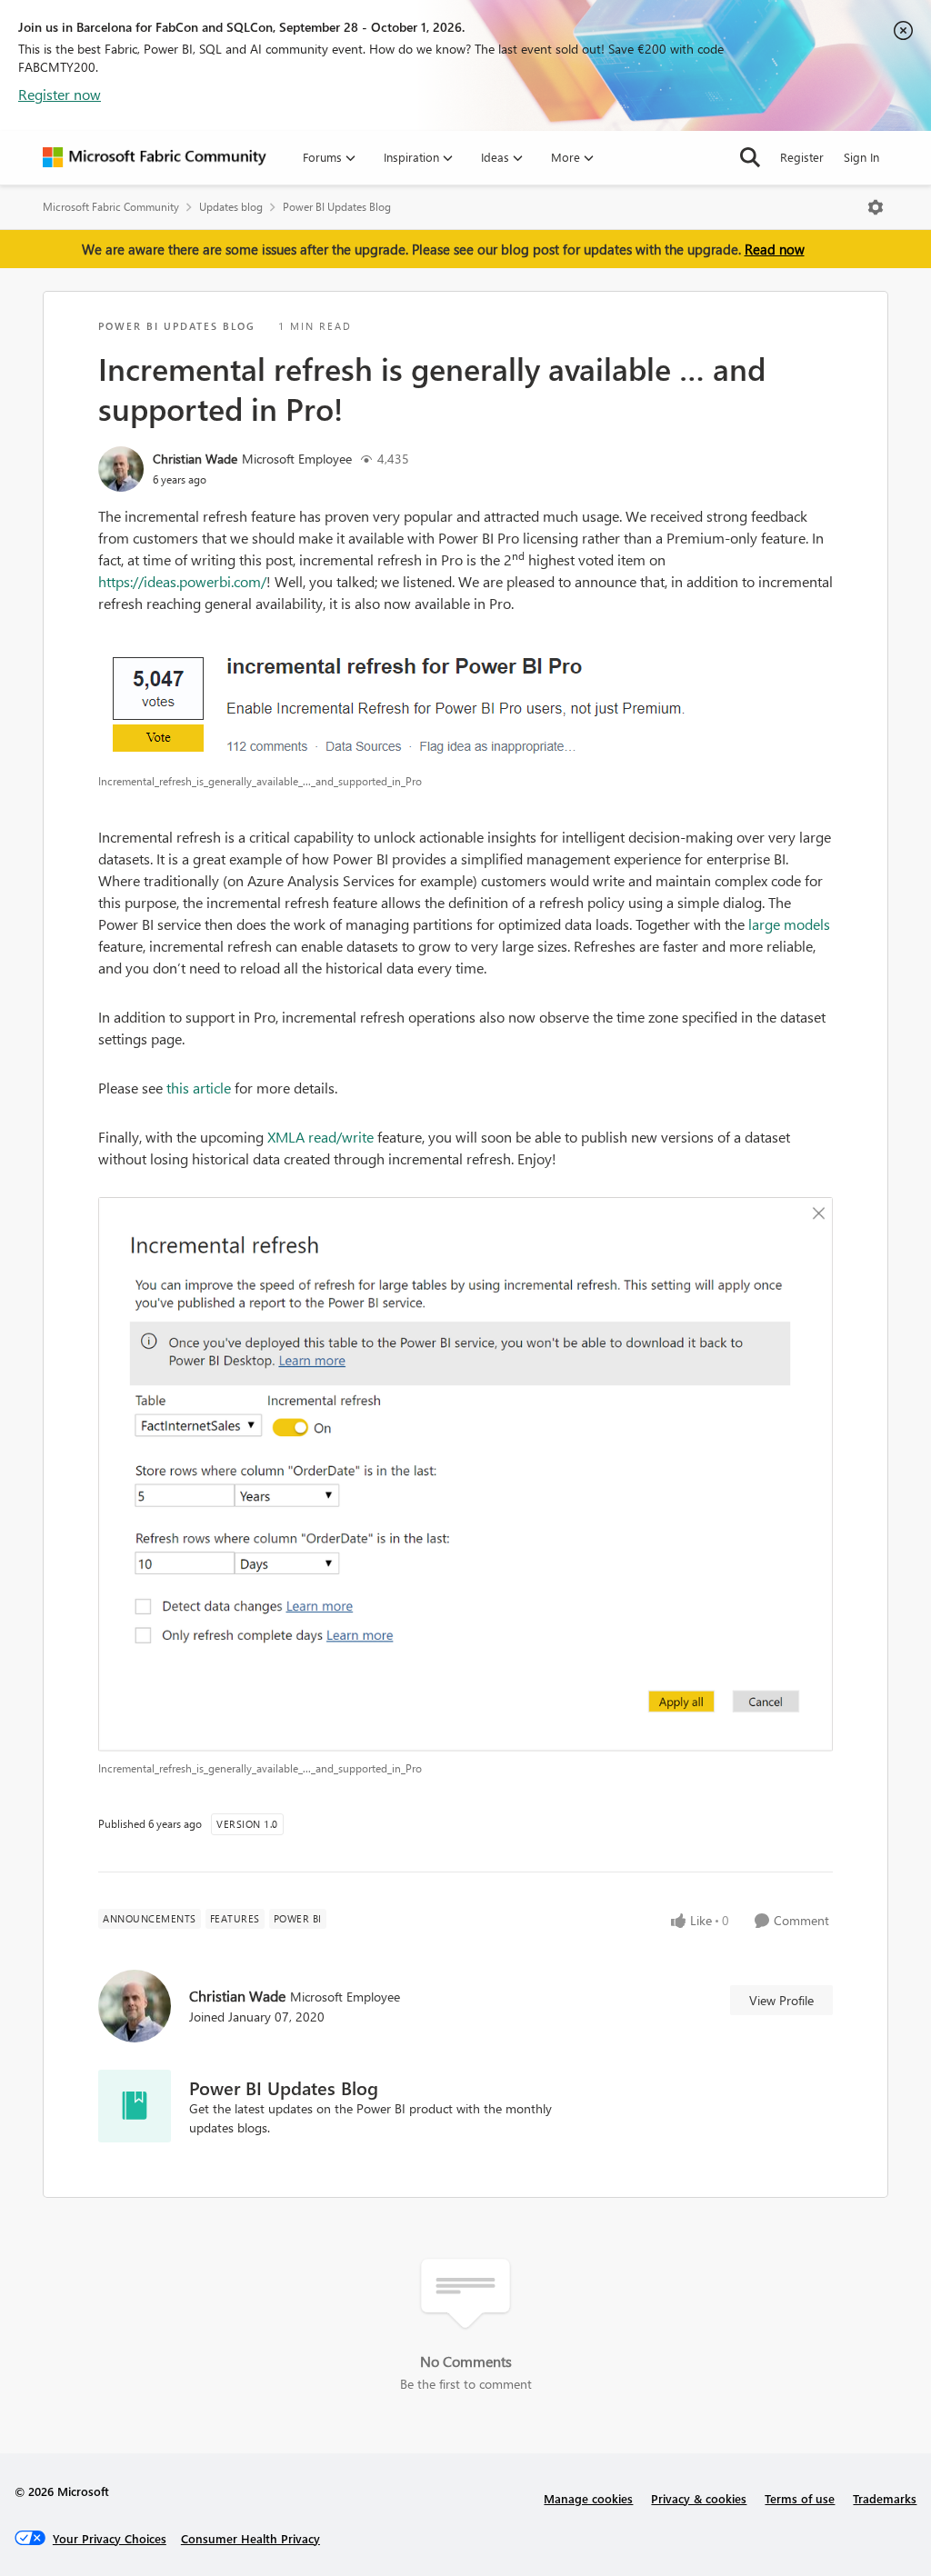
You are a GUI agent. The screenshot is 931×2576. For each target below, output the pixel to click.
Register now (60, 94)
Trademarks (885, 2498)
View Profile (781, 2000)
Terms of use (800, 2498)
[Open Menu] (876, 207)
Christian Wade (195, 459)
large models (789, 924)
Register (802, 157)
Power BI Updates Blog (337, 207)
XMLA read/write (320, 1137)
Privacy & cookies (699, 2498)
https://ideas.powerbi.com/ (182, 581)
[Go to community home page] (155, 157)
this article (199, 1088)
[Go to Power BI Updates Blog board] (135, 2106)
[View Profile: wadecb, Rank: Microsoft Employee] (121, 469)
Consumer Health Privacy (250, 2538)
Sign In (861, 157)
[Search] (750, 157)
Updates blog (231, 207)
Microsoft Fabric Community (111, 207)
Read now (775, 249)
